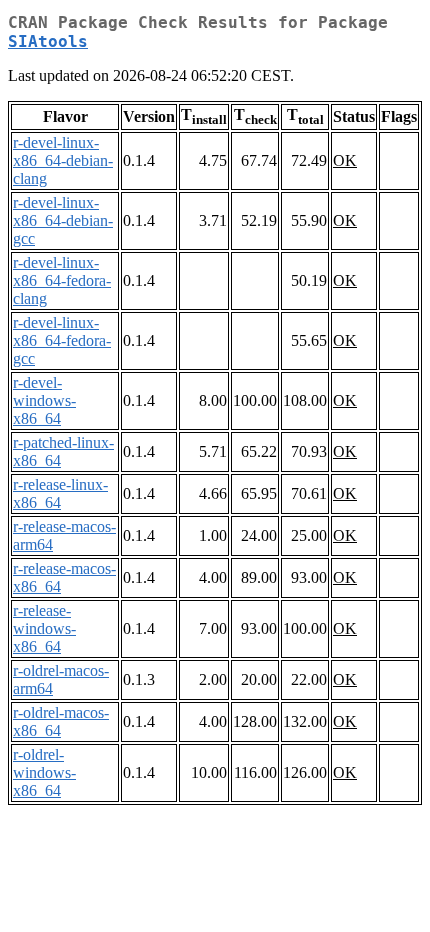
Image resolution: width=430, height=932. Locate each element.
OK (345, 160)
